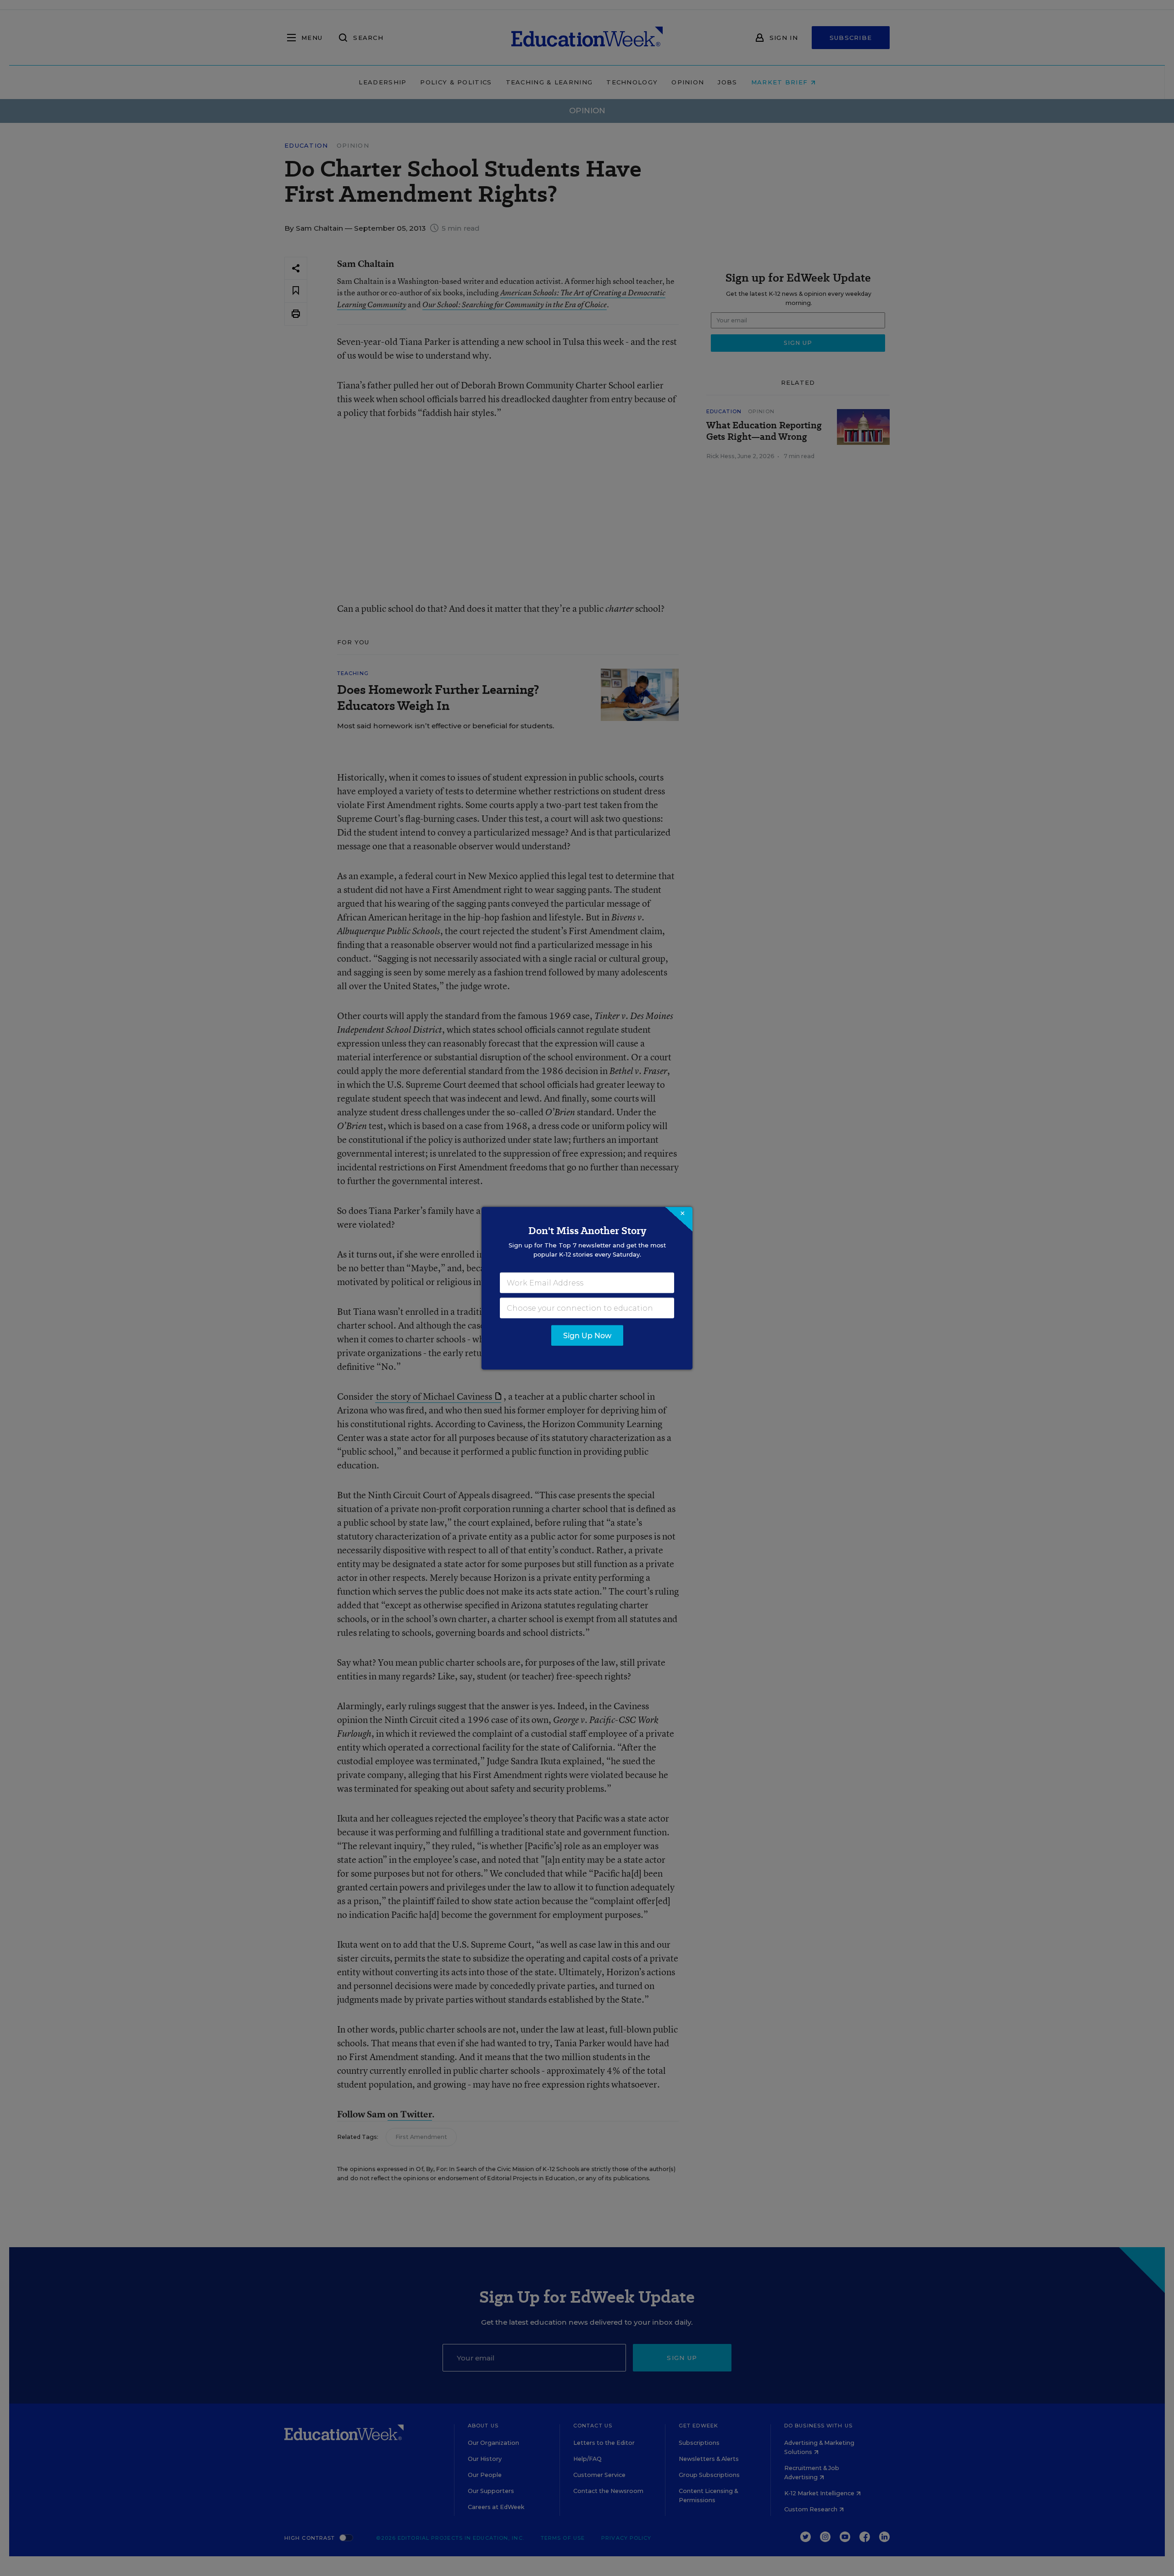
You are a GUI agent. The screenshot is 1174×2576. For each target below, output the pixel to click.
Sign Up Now (587, 1335)
